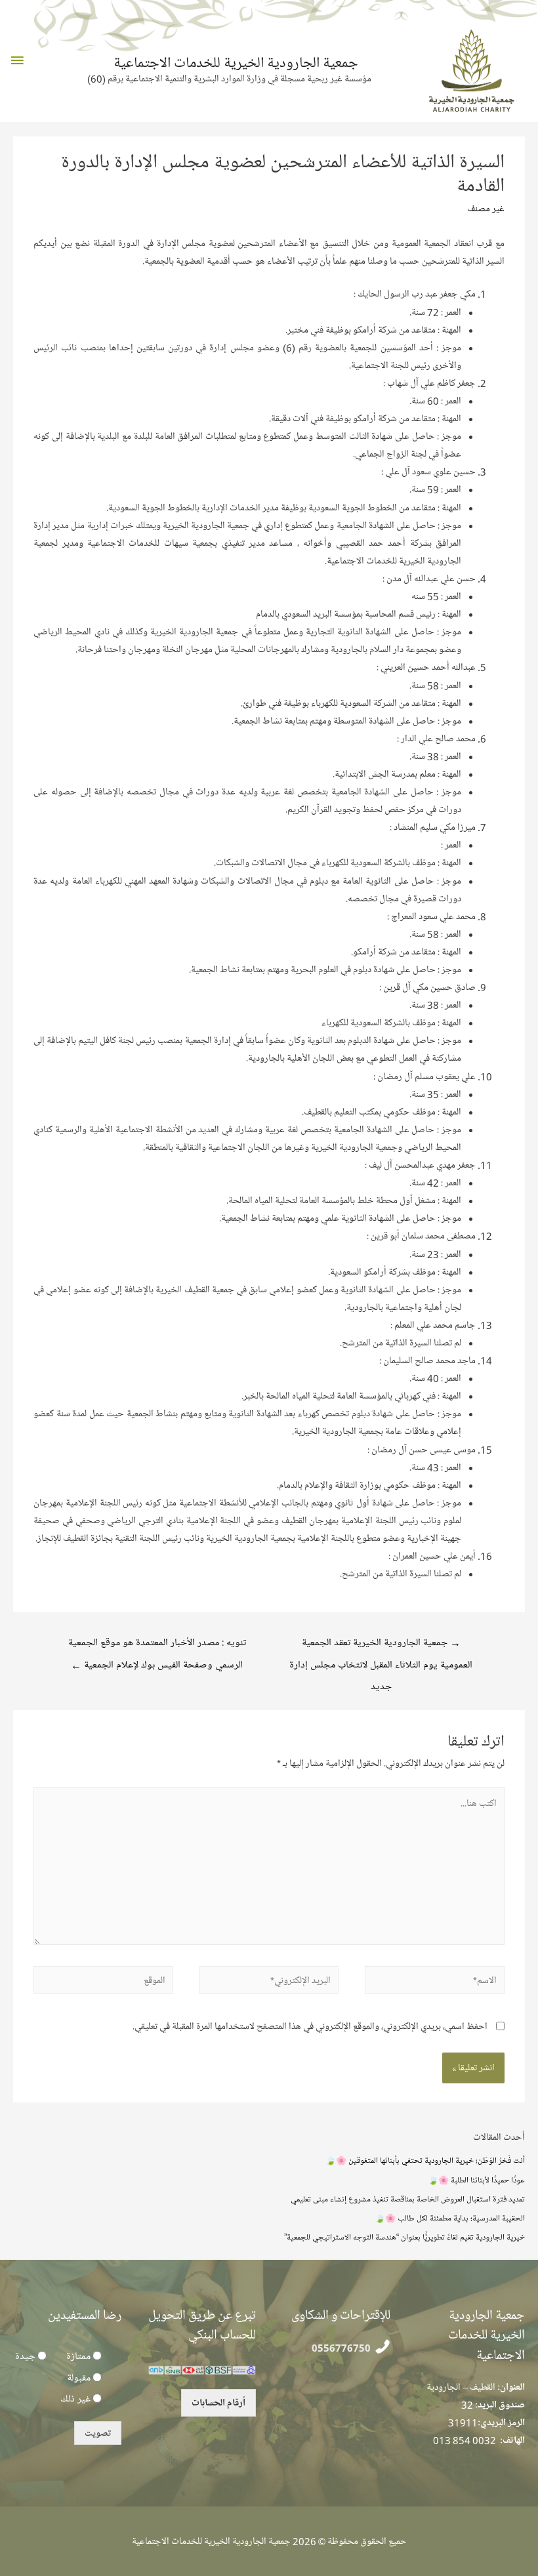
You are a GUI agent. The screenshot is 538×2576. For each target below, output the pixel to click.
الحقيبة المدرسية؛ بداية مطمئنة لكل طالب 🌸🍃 (450, 2218)
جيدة (25, 2356)
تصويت (98, 2433)
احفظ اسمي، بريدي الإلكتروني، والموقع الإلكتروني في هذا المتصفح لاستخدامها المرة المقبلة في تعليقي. (310, 2026)
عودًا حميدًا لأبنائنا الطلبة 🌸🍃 (476, 2180)
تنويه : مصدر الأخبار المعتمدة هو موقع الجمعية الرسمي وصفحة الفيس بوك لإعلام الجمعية (157, 1646)
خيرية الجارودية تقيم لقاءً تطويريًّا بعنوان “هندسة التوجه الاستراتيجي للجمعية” (404, 2237)
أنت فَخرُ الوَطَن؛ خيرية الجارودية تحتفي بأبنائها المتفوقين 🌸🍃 (425, 2160)
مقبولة (79, 2378)
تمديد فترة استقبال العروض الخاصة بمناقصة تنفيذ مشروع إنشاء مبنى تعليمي (408, 2199)
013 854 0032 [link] (465, 2440)
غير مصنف (486, 209)
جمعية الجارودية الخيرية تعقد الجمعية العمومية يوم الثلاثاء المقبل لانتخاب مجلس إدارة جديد (381, 1646)
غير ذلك (75, 2399)
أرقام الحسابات (218, 2403)
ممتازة (78, 2356)
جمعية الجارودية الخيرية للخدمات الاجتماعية (236, 63)
